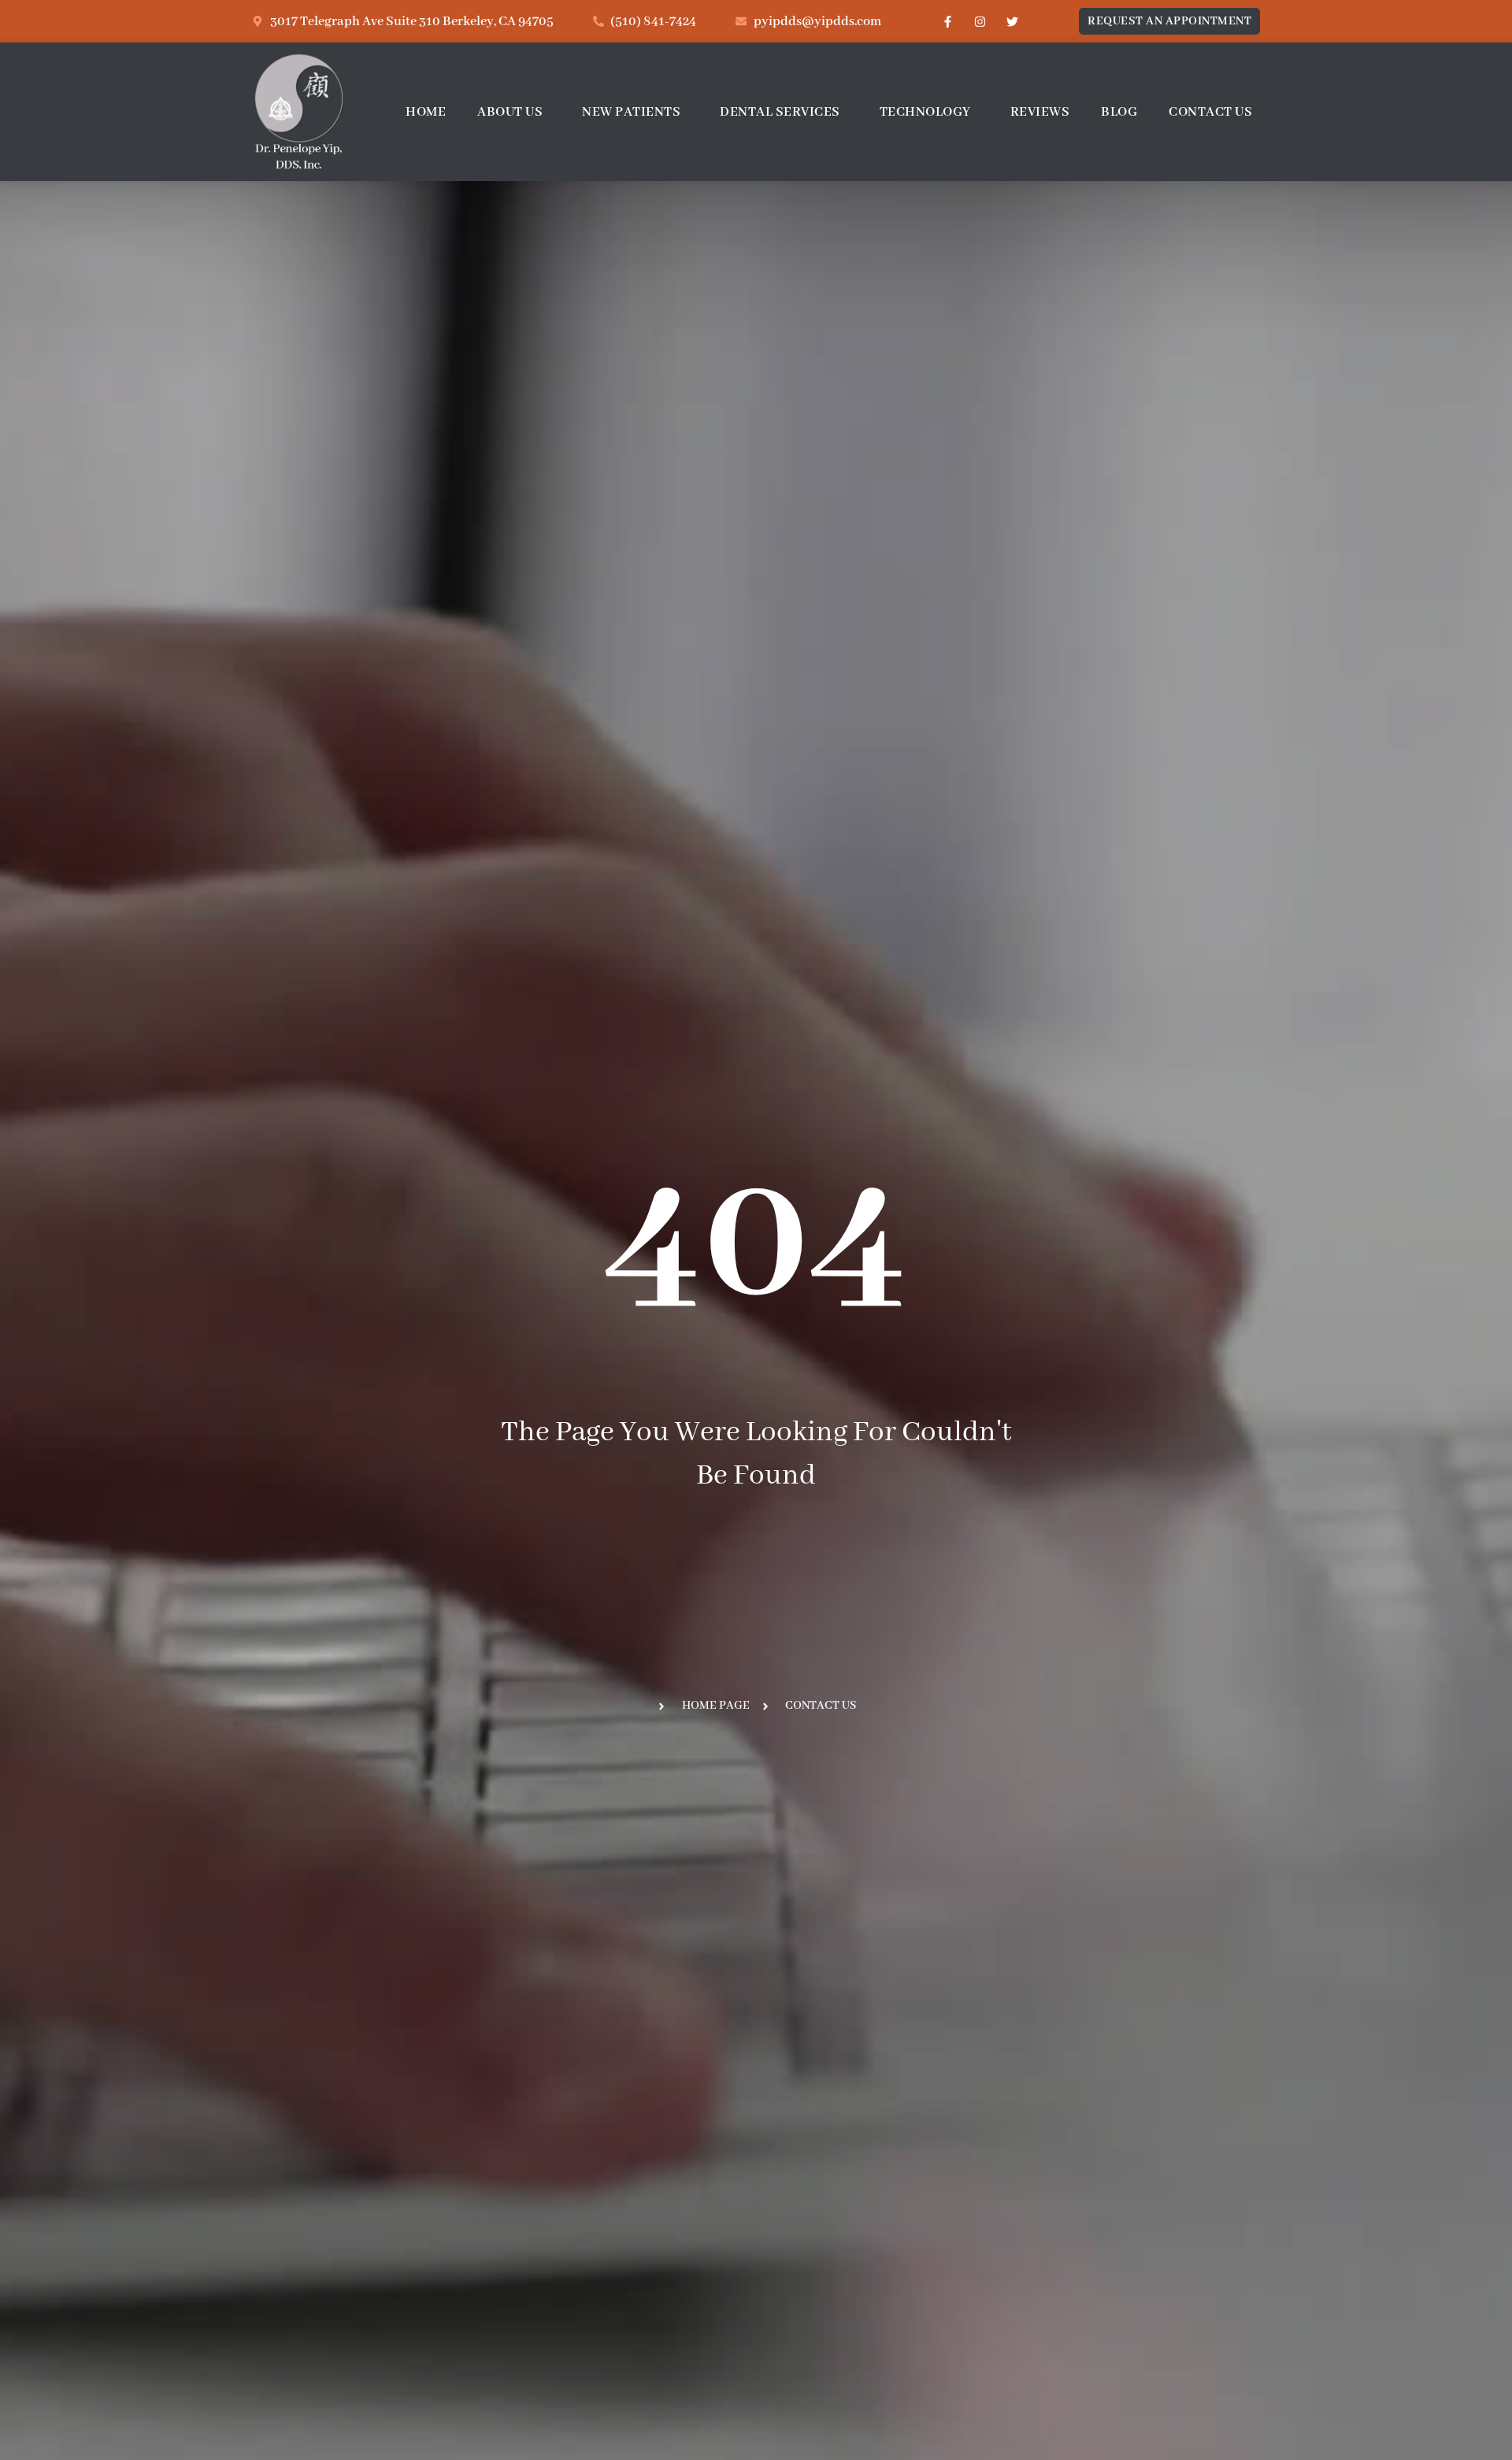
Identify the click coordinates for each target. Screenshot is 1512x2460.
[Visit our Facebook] (947, 21)
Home (426, 112)
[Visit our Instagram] (980, 21)
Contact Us (1210, 112)
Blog (1119, 112)
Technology (925, 112)
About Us (510, 112)
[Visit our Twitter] (1012, 21)
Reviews (1040, 112)
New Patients (631, 112)
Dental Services (780, 112)
